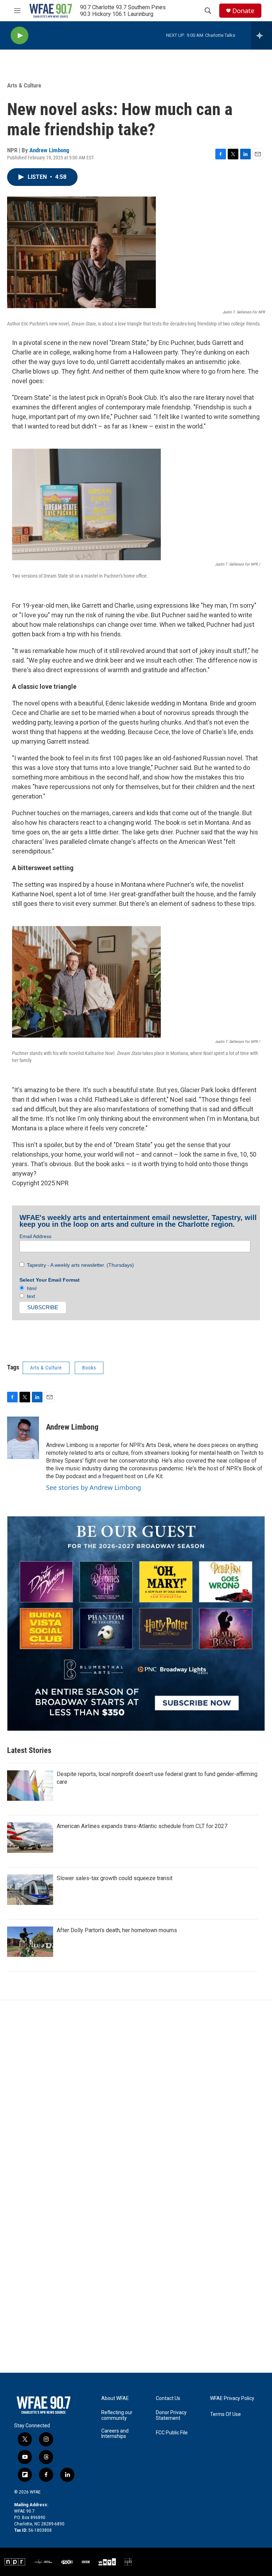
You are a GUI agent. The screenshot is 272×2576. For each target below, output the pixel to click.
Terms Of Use (225, 2414)
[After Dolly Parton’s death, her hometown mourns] (30, 1942)
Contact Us (168, 2398)
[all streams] (262, 35)
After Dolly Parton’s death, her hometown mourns (117, 1930)
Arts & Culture (24, 85)
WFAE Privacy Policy (232, 2398)
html (30, 1288)
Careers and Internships (115, 2434)
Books (89, 1368)
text (30, 1296)
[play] (19, 36)
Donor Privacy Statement (171, 2415)
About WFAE (115, 2398)
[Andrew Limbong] (23, 1438)
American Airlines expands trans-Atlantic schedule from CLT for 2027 (142, 1826)
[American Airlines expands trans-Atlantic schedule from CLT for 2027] (30, 1838)
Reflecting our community (117, 2415)
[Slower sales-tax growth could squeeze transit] (30, 1890)
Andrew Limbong (49, 150)
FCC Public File (172, 2433)
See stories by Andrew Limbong (93, 1487)
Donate (243, 11)
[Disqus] (136, 2096)
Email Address (35, 1236)
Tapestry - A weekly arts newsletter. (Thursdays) (79, 1265)
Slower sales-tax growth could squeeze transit (115, 1878)
